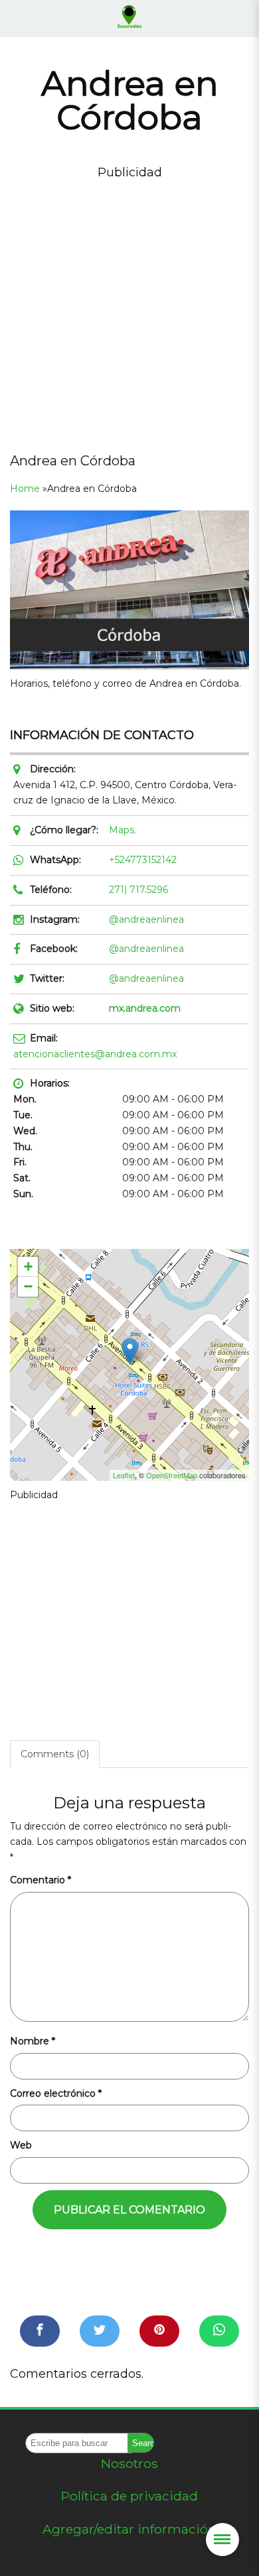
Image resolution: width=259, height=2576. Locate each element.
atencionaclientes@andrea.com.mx (95, 1054)
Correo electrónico (56, 2093)
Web (21, 2145)
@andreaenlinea (146, 919)
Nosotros (129, 2463)
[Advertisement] (129, 312)
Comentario (41, 1880)
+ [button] (28, 1266)
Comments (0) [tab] (55, 1754)
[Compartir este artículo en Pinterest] (159, 2331)
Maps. (123, 830)
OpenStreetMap (172, 1475)
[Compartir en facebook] (40, 2331)
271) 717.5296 (138, 890)
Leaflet (124, 1475)
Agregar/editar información (129, 2529)
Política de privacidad (129, 2496)
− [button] (28, 1286)
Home (25, 489)
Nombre (33, 2041)
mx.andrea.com (145, 1008)
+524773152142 (143, 860)
